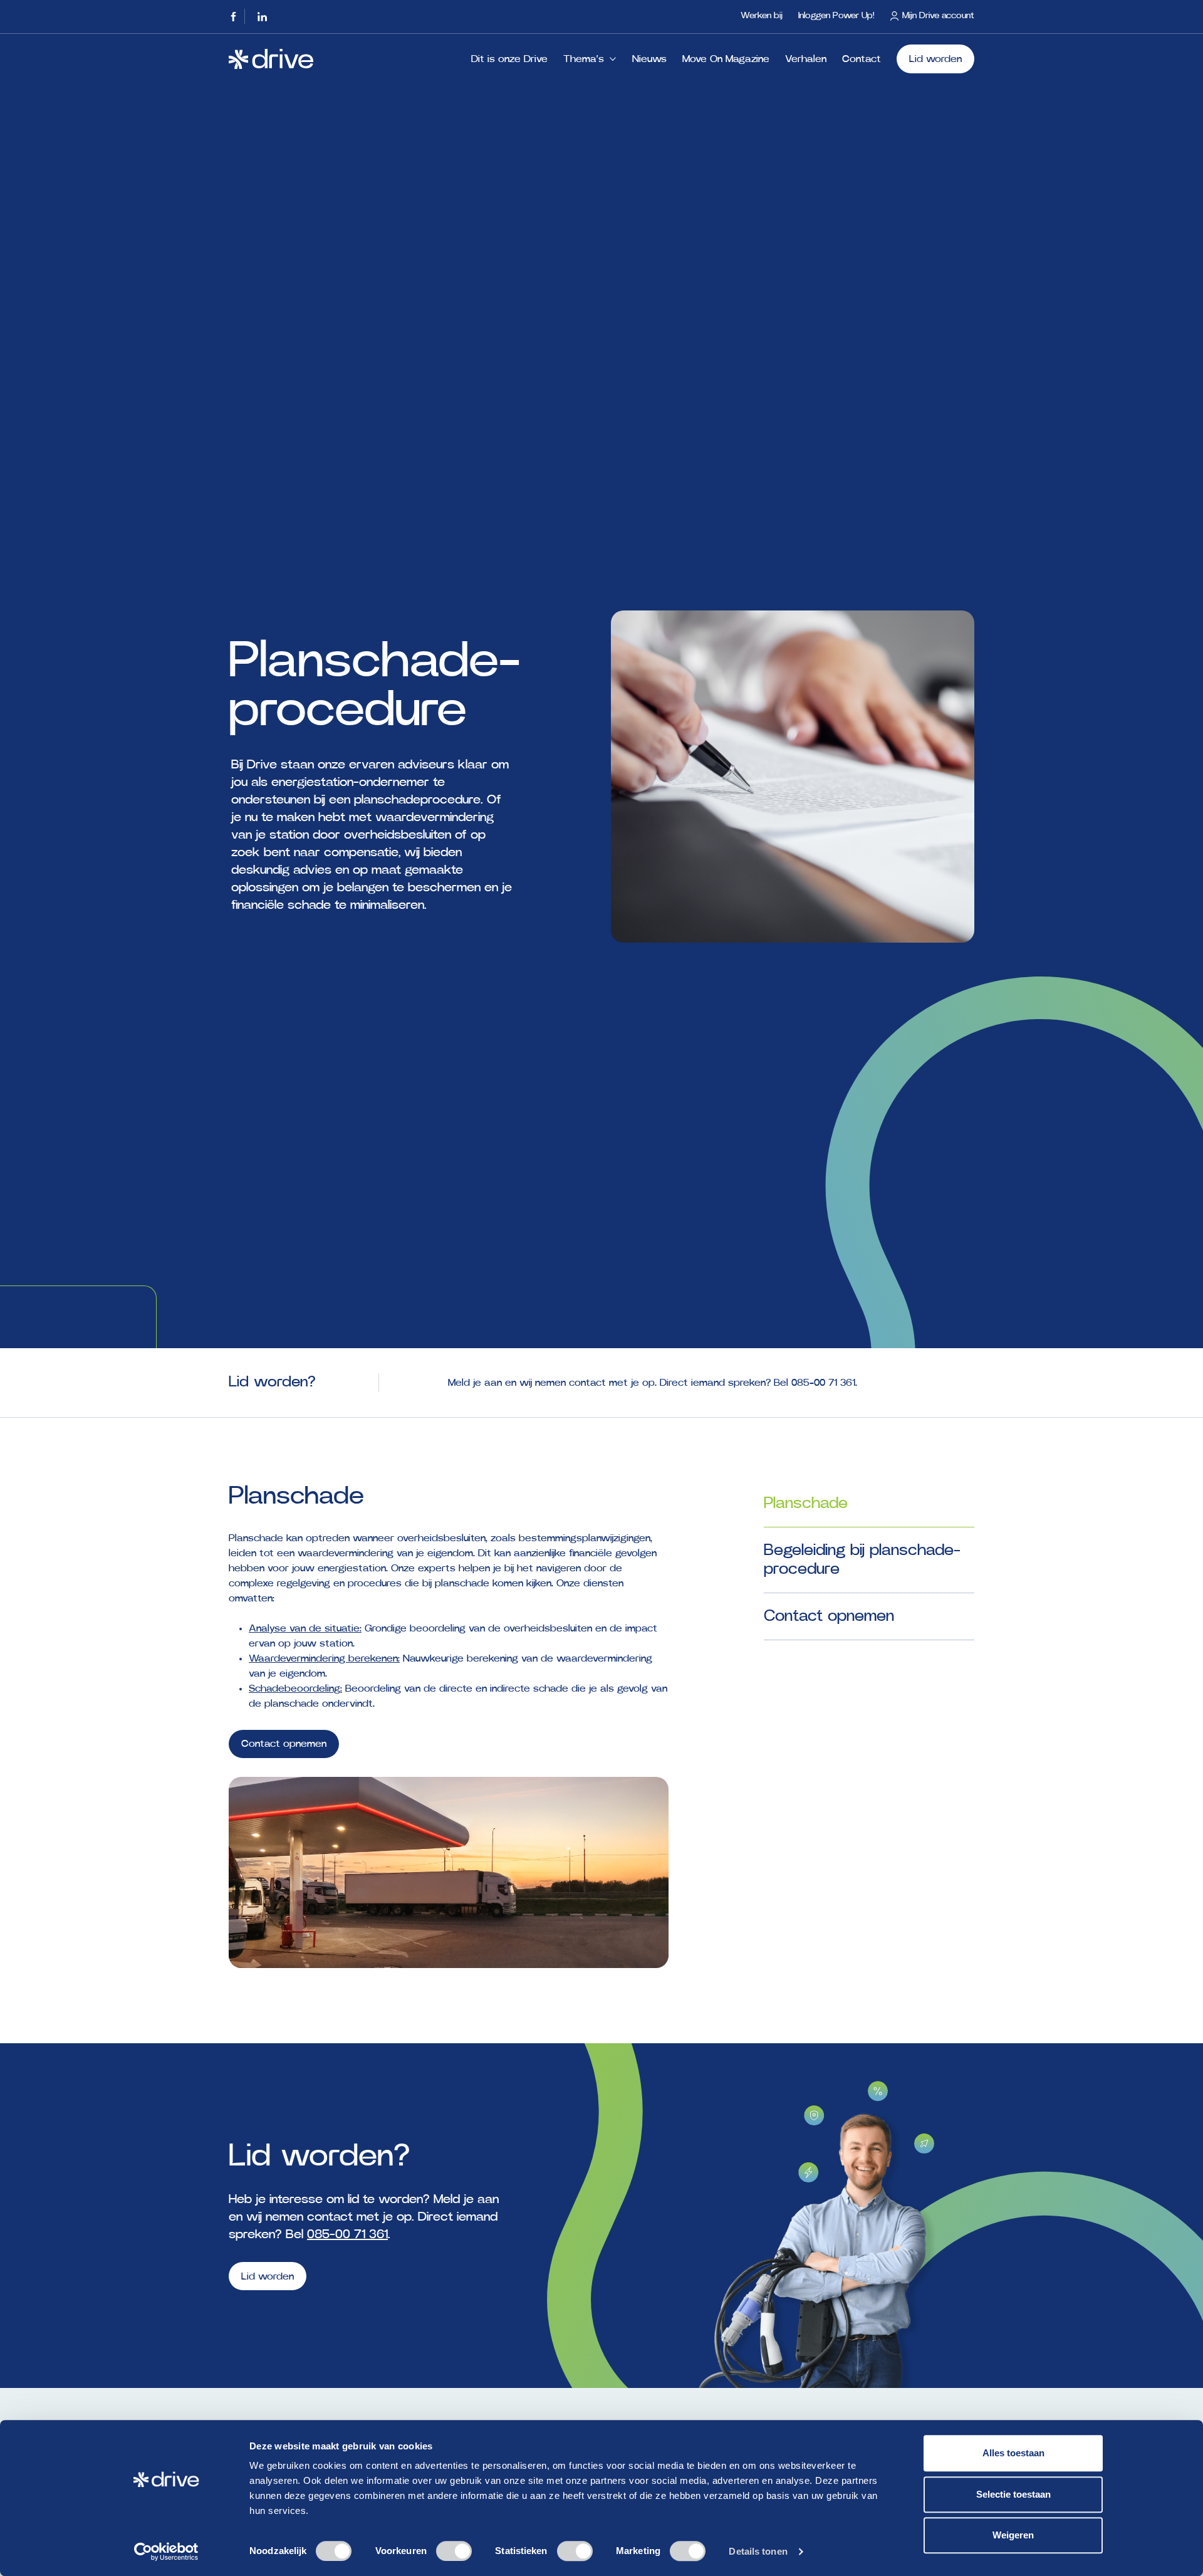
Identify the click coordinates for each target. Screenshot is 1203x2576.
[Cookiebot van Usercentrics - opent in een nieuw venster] (166, 2552)
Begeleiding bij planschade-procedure (862, 1560)
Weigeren (1013, 2535)
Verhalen (806, 59)
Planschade (806, 1503)
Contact (862, 59)
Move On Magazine (726, 59)
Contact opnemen (284, 1744)
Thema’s (584, 59)
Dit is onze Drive (509, 59)
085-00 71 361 (823, 1383)
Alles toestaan (1013, 2453)
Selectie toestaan (1013, 2494)
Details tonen (758, 2551)
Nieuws (649, 59)
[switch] (454, 2551)
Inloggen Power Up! (836, 16)
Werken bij (762, 16)
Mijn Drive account (938, 16)
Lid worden (935, 59)
